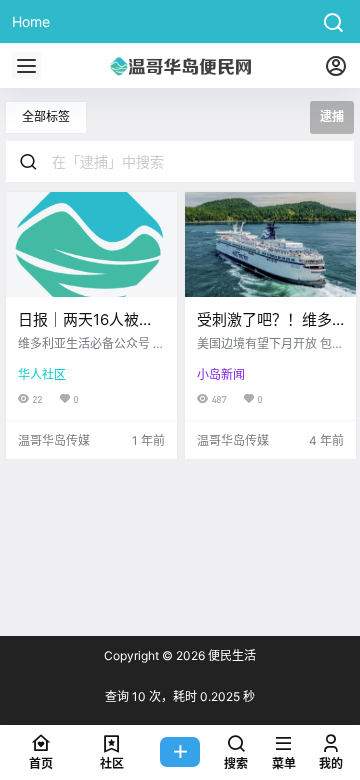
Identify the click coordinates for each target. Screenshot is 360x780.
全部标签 (46, 116)
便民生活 (230, 655)
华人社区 (42, 374)
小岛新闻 (221, 374)
